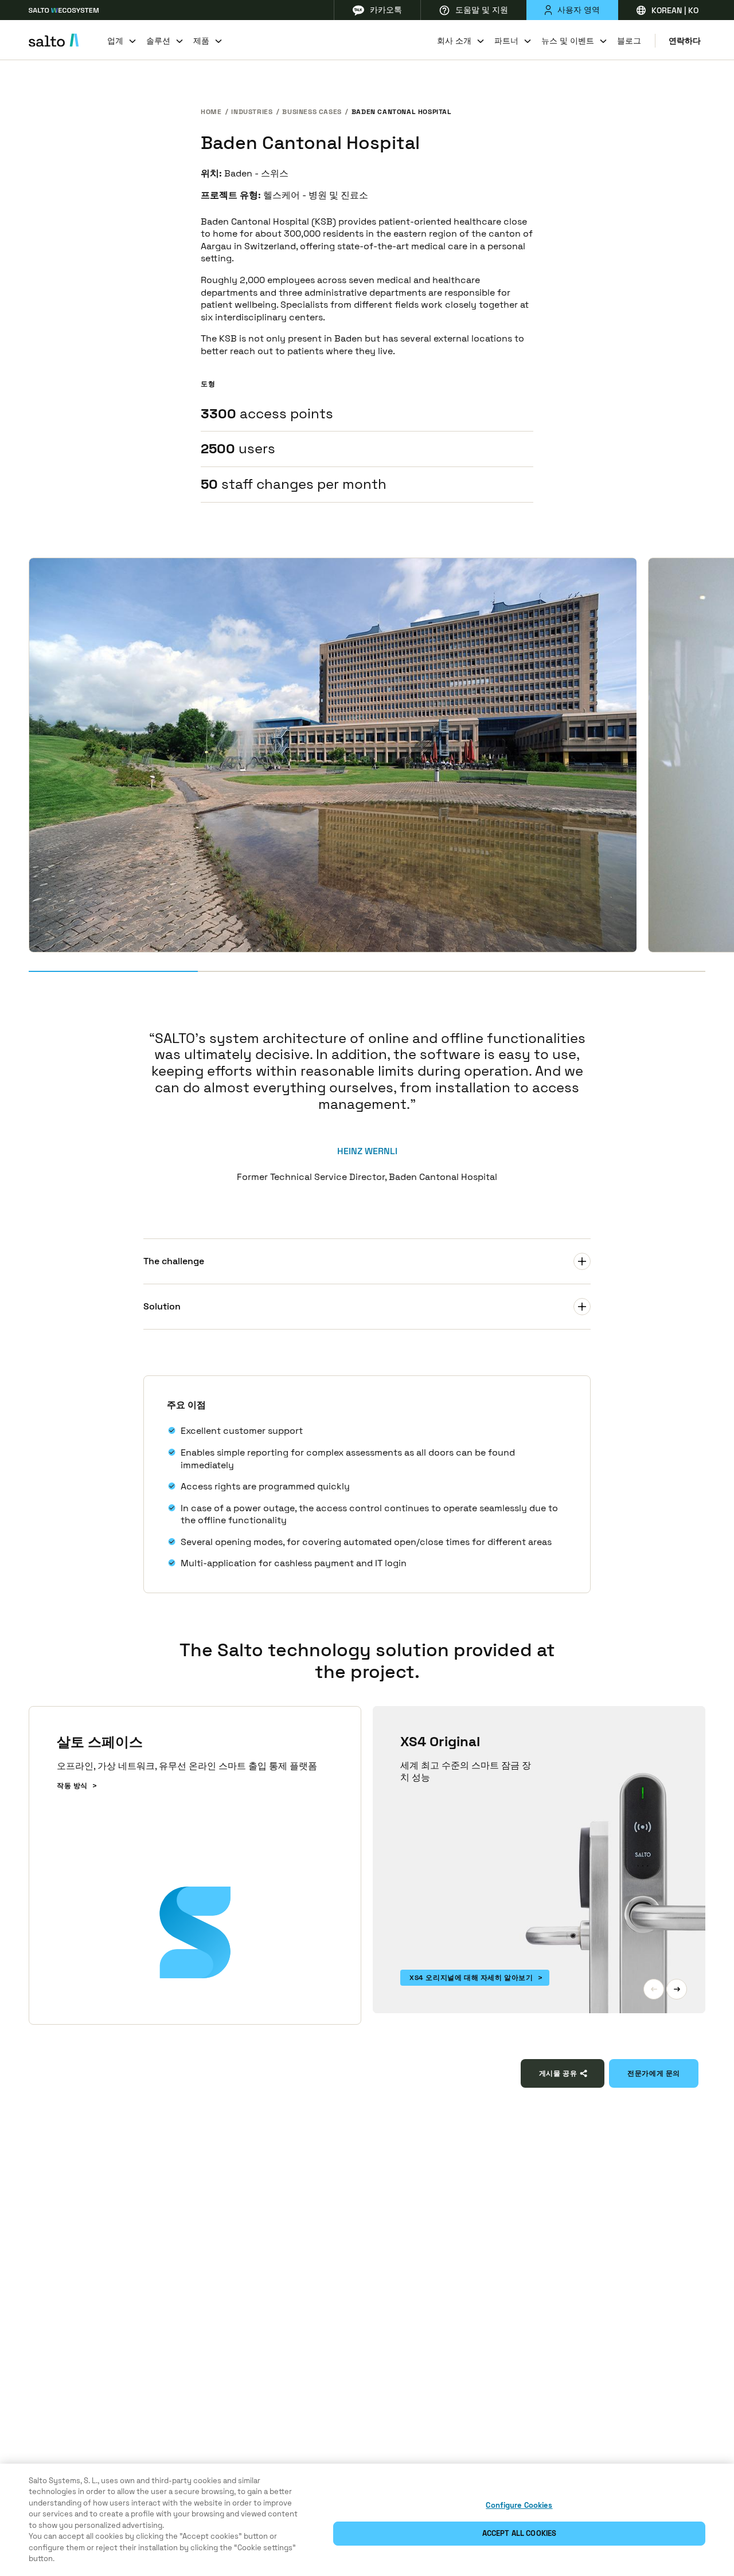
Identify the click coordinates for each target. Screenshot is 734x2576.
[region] (367, 2520)
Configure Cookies (519, 2505)
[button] (654, 1989)
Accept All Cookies (519, 2533)
